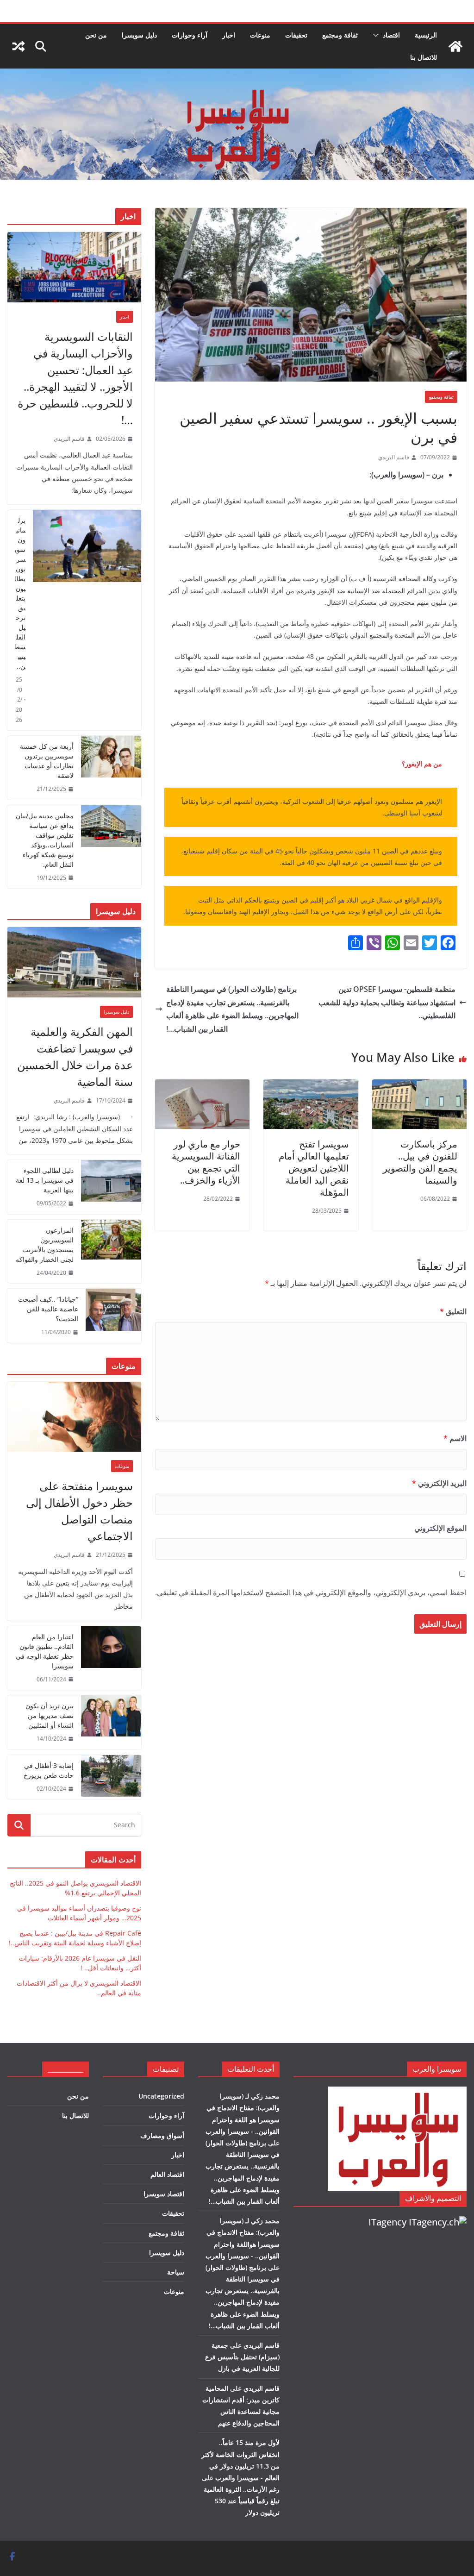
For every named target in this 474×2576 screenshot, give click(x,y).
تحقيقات (296, 35)
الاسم (455, 1438)
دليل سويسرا (139, 35)
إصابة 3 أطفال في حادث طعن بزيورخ (49, 1770)
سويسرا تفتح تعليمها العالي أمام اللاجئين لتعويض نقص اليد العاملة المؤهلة (314, 1168)
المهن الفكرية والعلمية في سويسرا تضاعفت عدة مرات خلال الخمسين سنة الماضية (75, 1056)
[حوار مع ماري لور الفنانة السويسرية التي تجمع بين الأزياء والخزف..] (202, 1086)
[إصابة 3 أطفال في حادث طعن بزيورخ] (111, 1777)
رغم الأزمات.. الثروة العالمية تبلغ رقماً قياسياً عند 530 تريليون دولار (242, 2501)
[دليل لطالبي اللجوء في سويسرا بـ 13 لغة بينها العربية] (111, 1187)
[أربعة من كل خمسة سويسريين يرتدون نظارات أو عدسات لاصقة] (111, 768)
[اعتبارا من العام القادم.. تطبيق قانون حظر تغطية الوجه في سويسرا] (111, 1658)
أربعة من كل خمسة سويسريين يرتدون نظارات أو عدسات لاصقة (47, 761)
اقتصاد (391, 35)
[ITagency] (438, 2222)
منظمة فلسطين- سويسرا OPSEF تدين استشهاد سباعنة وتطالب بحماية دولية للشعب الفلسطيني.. (387, 1003)
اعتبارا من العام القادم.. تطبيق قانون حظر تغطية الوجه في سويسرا (45, 1651)
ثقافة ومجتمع (340, 35)
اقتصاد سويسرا (164, 2194)
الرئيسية (426, 35)
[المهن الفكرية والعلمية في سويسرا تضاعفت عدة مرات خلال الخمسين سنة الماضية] (74, 962)
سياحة (176, 2272)
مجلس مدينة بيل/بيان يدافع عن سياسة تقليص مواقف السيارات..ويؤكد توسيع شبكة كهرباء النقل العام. (45, 840)
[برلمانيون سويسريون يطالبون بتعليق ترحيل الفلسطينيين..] (87, 620)
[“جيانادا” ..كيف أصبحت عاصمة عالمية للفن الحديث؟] (113, 1316)
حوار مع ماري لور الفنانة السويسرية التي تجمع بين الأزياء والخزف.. (206, 1162)
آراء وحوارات (190, 35)
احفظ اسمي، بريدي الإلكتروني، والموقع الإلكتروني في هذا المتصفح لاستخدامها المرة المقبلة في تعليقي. (311, 1592)
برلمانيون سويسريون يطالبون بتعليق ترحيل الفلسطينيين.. (20, 593)
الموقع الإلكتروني (440, 1528)
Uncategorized (161, 2096)
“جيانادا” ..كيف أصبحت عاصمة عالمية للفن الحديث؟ (48, 1309)
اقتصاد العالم (167, 2174)
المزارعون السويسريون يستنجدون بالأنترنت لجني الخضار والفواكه (45, 1245)
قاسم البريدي (394, 457)
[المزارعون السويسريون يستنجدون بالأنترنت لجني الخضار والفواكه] (111, 1252)
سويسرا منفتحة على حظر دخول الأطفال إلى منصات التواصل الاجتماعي (79, 1511)
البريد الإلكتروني (439, 1483)
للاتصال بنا (424, 57)
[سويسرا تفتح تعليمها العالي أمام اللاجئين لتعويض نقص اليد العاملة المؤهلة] (311, 1086)
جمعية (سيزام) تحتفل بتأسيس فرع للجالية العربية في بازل (242, 2357)
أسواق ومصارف (162, 2135)
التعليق (453, 1311)
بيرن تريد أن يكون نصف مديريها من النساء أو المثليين (50, 1715)
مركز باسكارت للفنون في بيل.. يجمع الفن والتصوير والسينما (420, 1162)
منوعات (260, 35)
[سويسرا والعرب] (455, 46)
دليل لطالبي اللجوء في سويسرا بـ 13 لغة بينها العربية (45, 1180)
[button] (378, 35)
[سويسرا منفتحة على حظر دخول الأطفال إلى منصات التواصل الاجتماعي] (74, 1417)
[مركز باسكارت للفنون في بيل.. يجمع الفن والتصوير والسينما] (419, 1086)
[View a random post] (19, 46)
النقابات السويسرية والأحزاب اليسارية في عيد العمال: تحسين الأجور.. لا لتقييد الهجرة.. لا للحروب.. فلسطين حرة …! (75, 378)
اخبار (229, 35)
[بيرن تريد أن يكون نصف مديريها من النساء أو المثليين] (111, 1722)
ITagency (387, 2222)
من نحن (96, 35)
